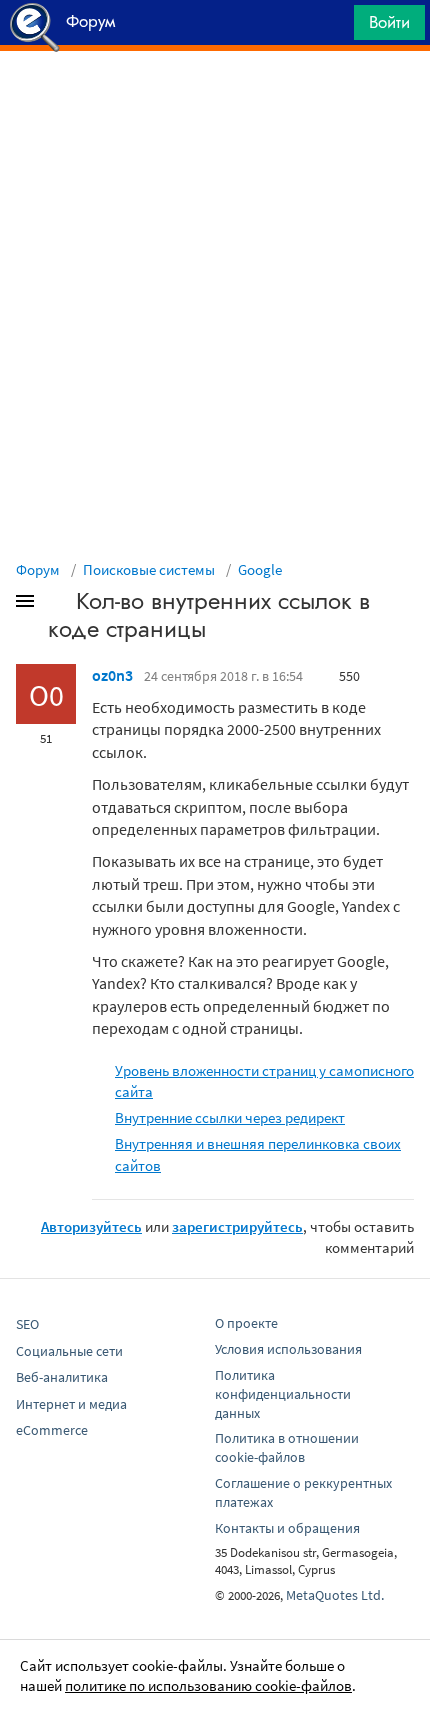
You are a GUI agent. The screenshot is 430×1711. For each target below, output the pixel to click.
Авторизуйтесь (91, 1226)
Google (260, 569)
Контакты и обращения (287, 1528)
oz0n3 (112, 675)
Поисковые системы (149, 569)
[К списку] (58, 605)
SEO (27, 1324)
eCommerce (52, 1430)
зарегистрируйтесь (237, 1226)
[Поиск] (332, 27)
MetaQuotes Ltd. (335, 1595)
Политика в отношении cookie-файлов (287, 1447)
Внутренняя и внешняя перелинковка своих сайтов (258, 1154)
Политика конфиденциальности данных (283, 1394)
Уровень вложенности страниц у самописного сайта (264, 1081)
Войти (389, 22)
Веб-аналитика (62, 1377)
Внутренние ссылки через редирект (230, 1117)
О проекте (246, 1323)
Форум (38, 569)
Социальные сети (69, 1351)
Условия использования (288, 1349)
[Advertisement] (215, 101)
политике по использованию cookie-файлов (208, 1685)
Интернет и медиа (71, 1404)
